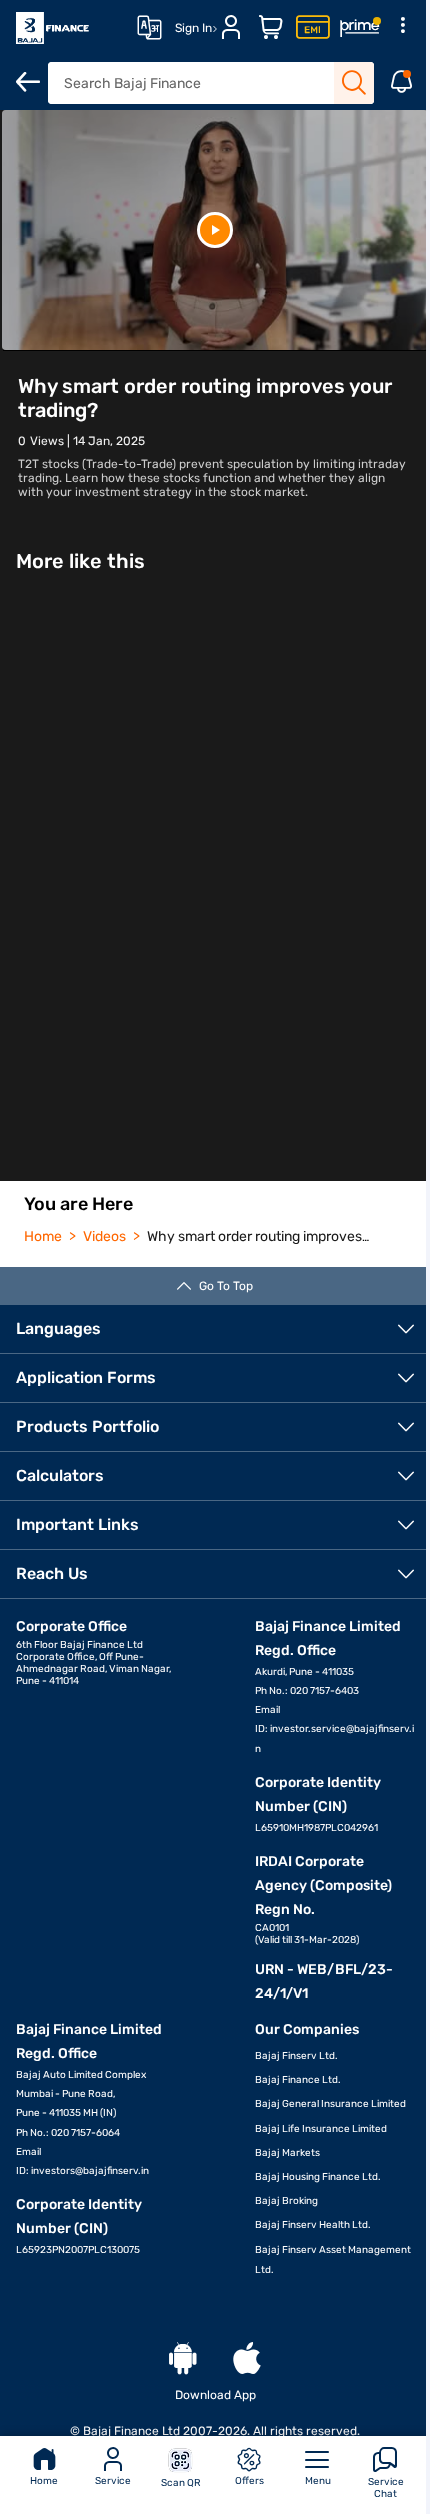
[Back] (28, 82)
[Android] (183, 2359)
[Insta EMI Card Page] (313, 28)
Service (113, 2481)
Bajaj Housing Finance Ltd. (318, 2177)
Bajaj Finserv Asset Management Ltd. (333, 2260)
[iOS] (247, 2359)
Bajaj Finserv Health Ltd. (313, 2225)
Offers (249, 2481)
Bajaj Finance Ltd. (298, 2080)
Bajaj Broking (286, 2201)
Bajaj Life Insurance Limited (321, 2129)
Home (44, 2481)
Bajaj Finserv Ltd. (296, 2056)
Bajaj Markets (287, 2153)
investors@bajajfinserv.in (90, 2171)
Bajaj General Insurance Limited (330, 2104)
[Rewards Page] (360, 28)
